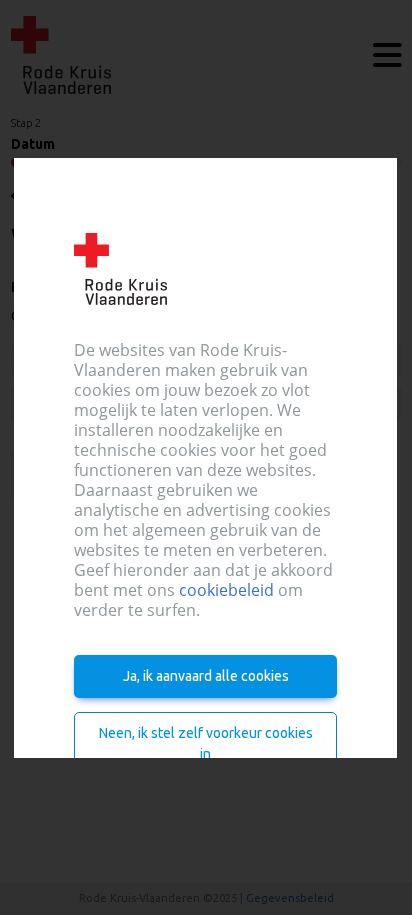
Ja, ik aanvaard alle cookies (206, 676)
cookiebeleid (226, 590)
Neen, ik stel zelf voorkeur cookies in (206, 743)
